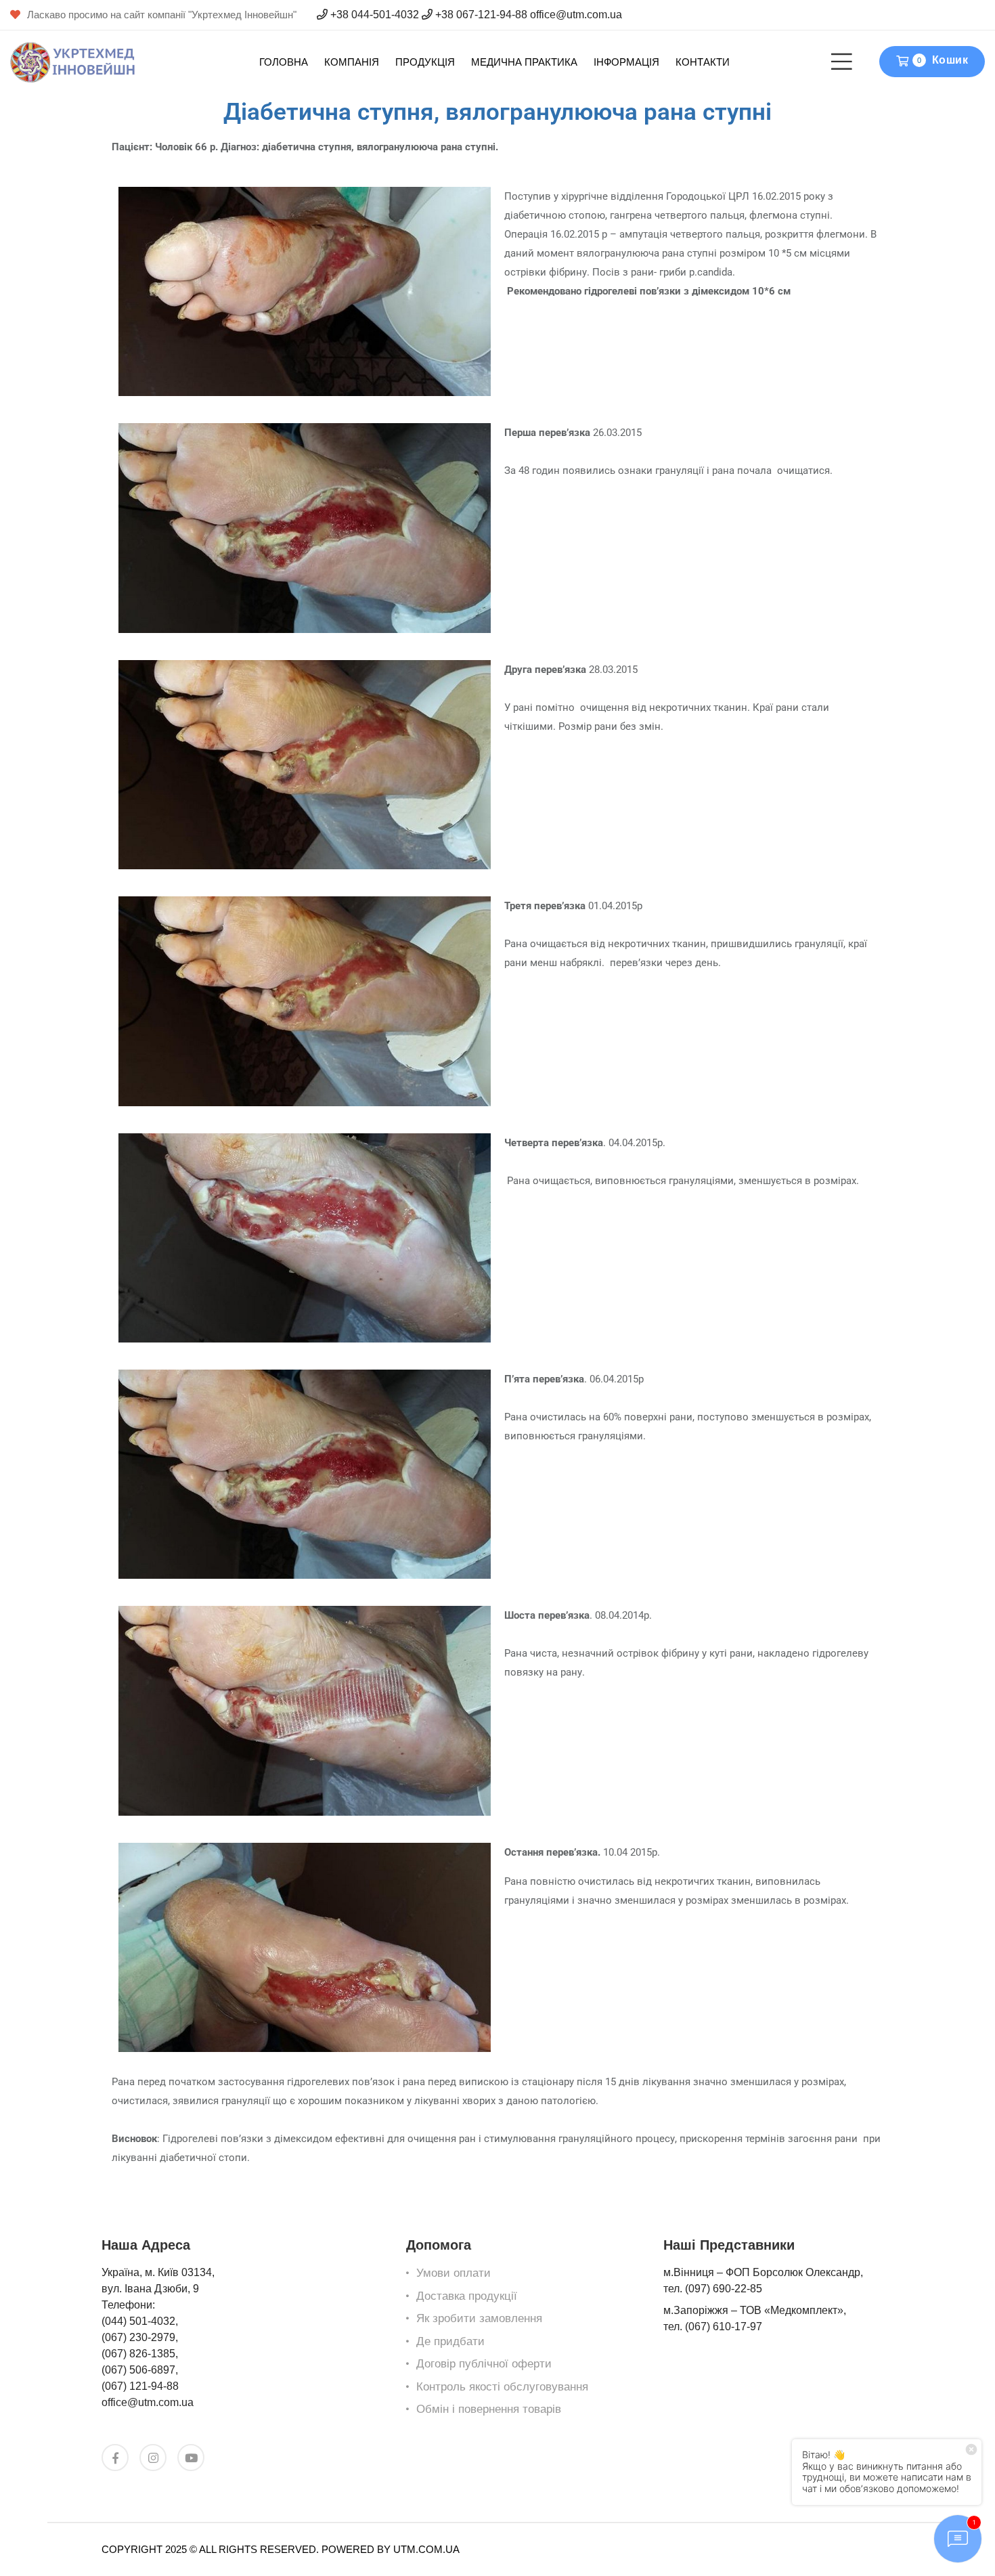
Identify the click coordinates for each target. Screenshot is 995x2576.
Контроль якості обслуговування (502, 2387)
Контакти (703, 62)
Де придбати (450, 2341)
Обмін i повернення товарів (489, 2409)
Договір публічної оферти (484, 2364)
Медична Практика (524, 62)
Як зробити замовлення (479, 2318)
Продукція (425, 62)
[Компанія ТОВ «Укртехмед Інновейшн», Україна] (73, 61)
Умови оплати (454, 2273)
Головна (284, 62)
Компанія (352, 62)
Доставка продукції (467, 2296)
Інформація (626, 62)
